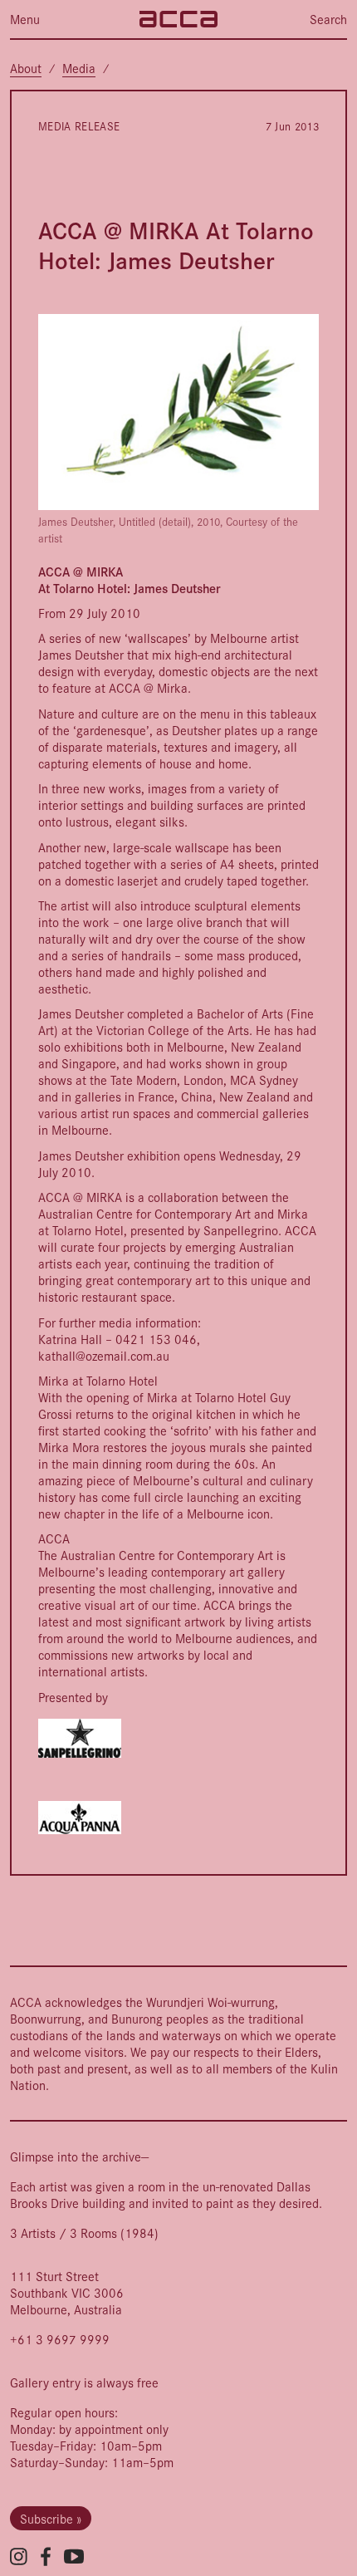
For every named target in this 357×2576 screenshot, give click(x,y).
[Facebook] (46, 2556)
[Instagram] (19, 2556)
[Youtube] (74, 2556)
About (26, 68)
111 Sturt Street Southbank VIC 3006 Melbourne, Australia (67, 2292)
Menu (25, 19)
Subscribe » (51, 2518)
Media (79, 68)
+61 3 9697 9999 (60, 2339)
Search (328, 19)
